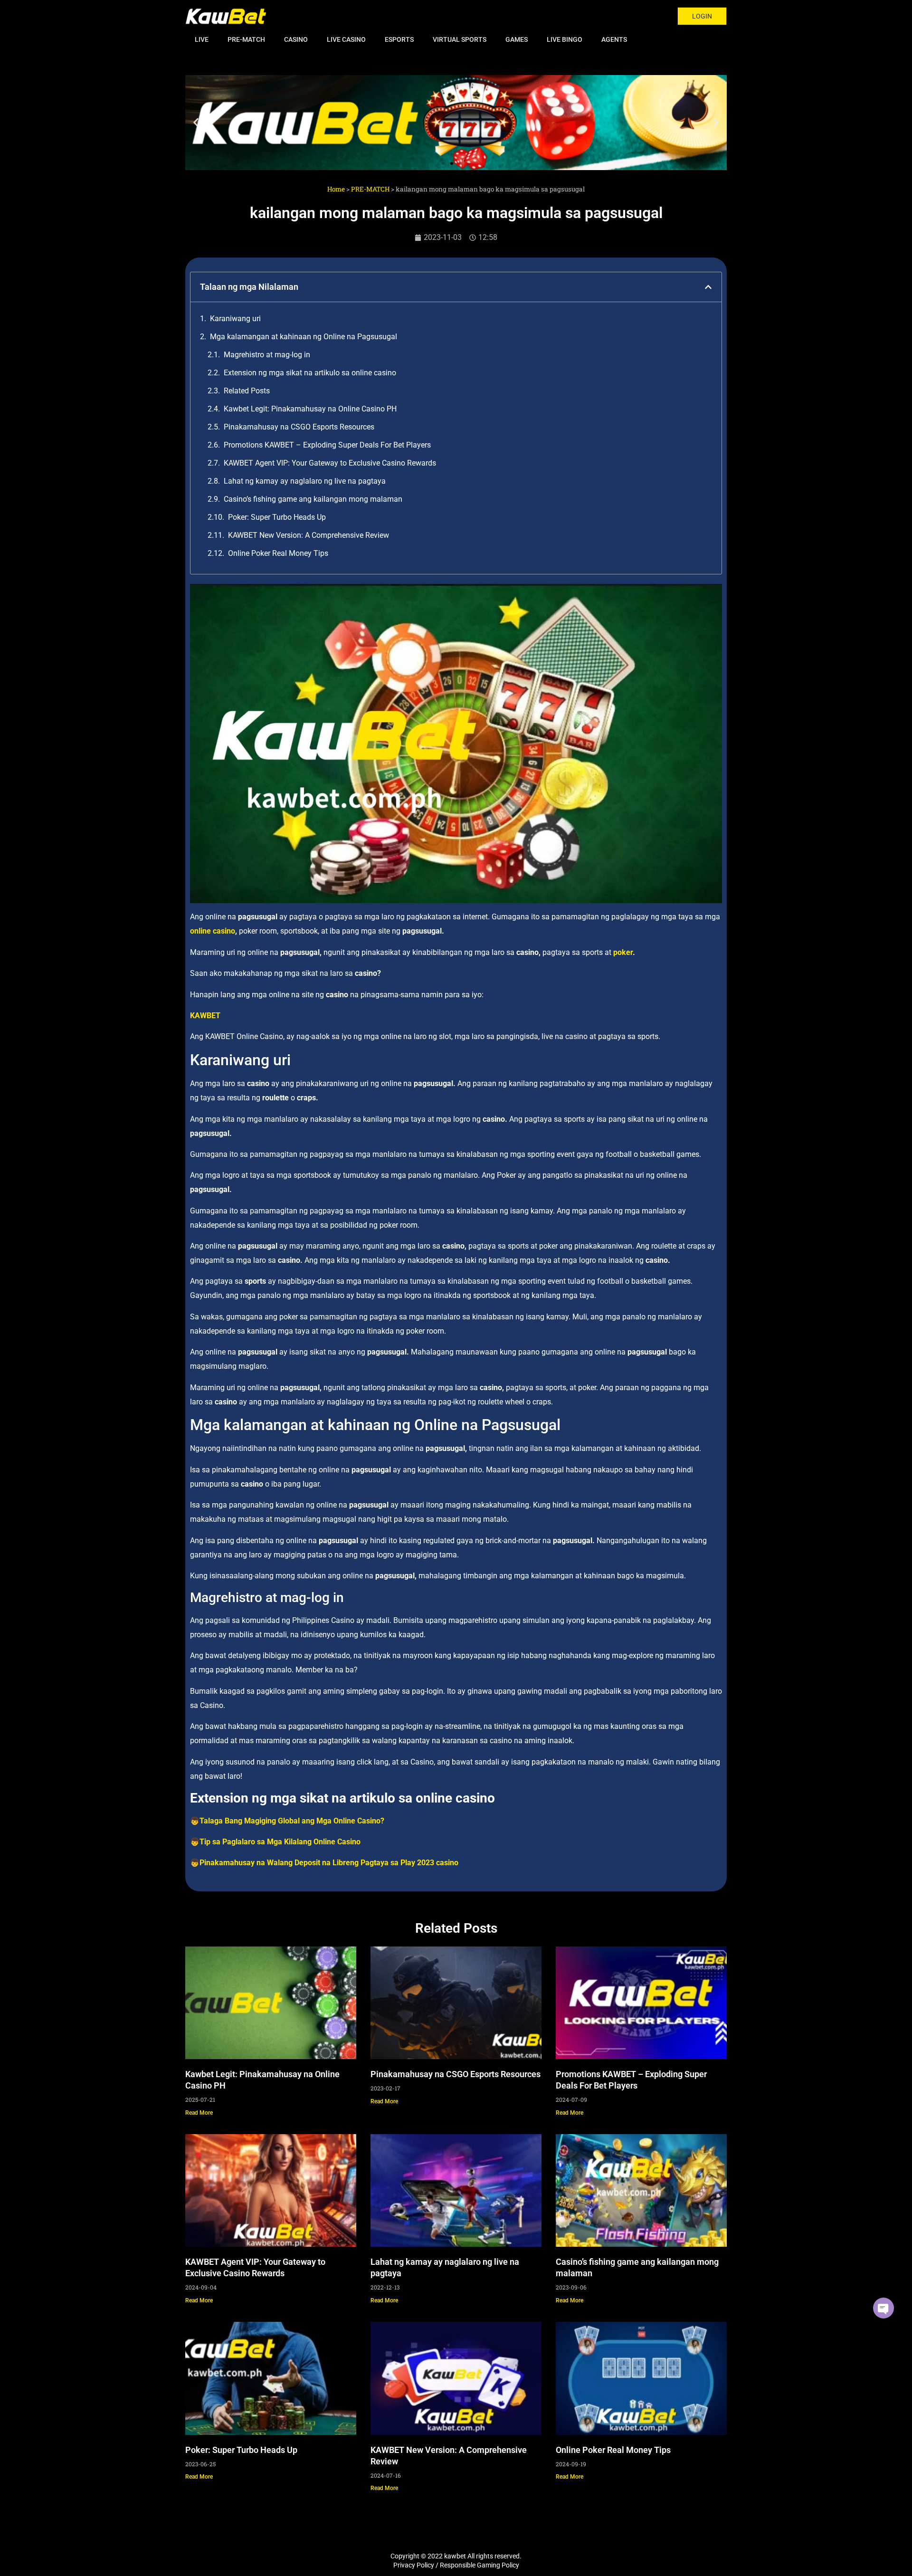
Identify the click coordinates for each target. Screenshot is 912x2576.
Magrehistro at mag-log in (267, 355)
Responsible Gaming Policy (480, 2565)
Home (336, 189)
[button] (196, 123)
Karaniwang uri (235, 319)
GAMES (517, 39)
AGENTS (614, 39)
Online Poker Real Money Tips (278, 553)
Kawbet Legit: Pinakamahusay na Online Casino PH (310, 409)
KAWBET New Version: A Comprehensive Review (309, 535)
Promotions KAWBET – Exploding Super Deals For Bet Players (327, 445)
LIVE (202, 39)
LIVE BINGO (565, 39)
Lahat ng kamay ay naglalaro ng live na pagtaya (305, 481)
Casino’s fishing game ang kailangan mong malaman (313, 499)
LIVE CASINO (346, 39)
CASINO (296, 39)
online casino (213, 931)
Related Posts (247, 391)
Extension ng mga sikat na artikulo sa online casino (310, 373)
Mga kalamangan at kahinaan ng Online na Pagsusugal (304, 337)
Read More (199, 2113)
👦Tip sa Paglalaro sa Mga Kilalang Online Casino (275, 1842)
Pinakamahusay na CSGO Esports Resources (299, 427)
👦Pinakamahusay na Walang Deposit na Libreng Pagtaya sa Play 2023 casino (324, 1863)
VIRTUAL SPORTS (460, 39)
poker (623, 952)
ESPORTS (399, 39)
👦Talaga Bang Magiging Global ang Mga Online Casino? (287, 1821)
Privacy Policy (414, 2565)
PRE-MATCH (246, 39)
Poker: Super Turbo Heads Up (277, 517)
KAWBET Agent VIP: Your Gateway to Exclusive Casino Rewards (330, 463)
